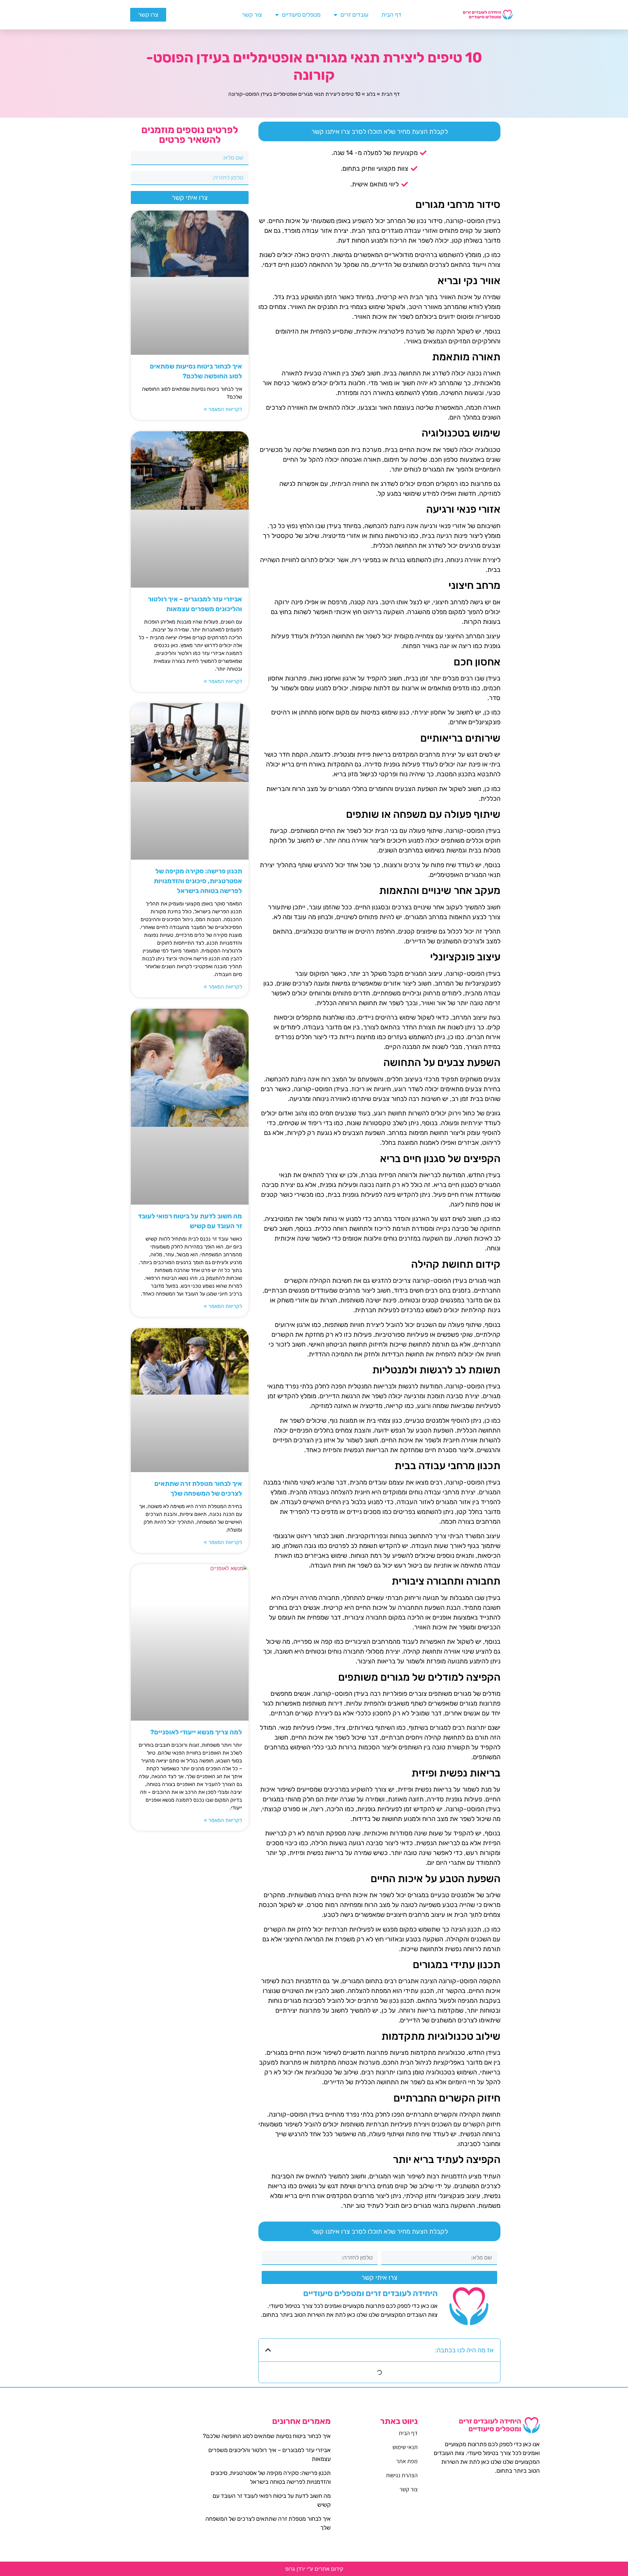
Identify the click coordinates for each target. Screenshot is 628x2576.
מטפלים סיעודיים (301, 15)
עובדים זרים (354, 15)
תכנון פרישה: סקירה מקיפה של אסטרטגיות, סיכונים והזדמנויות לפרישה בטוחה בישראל (198, 881)
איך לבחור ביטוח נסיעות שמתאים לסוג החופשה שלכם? (267, 2436)
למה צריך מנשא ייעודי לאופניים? (196, 1732)
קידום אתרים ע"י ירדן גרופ (314, 2569)
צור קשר (252, 15)
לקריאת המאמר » (223, 409)
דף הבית (391, 15)
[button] (268, 2350)
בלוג (371, 94)
